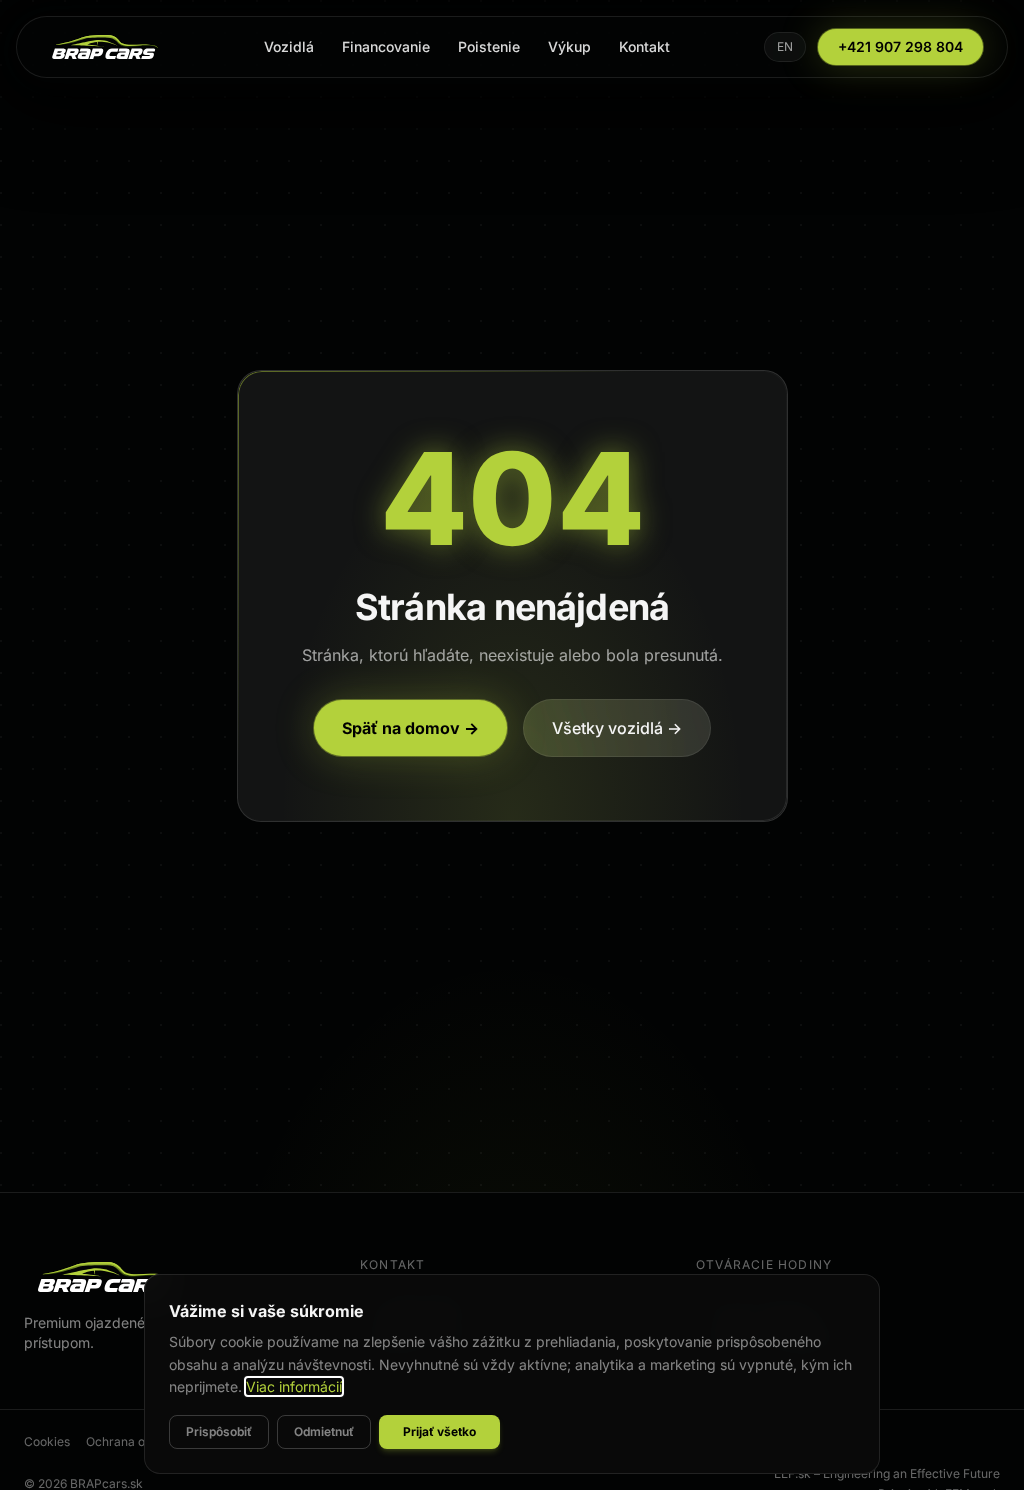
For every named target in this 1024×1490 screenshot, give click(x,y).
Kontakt (644, 46)
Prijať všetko (439, 1431)
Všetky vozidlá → (617, 728)
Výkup (569, 46)
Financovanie (386, 46)
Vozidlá (289, 46)
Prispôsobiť (219, 1431)
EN (785, 46)
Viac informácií (294, 1386)
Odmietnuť (324, 1431)
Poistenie (489, 46)
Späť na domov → (410, 728)
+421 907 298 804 (900, 46)
